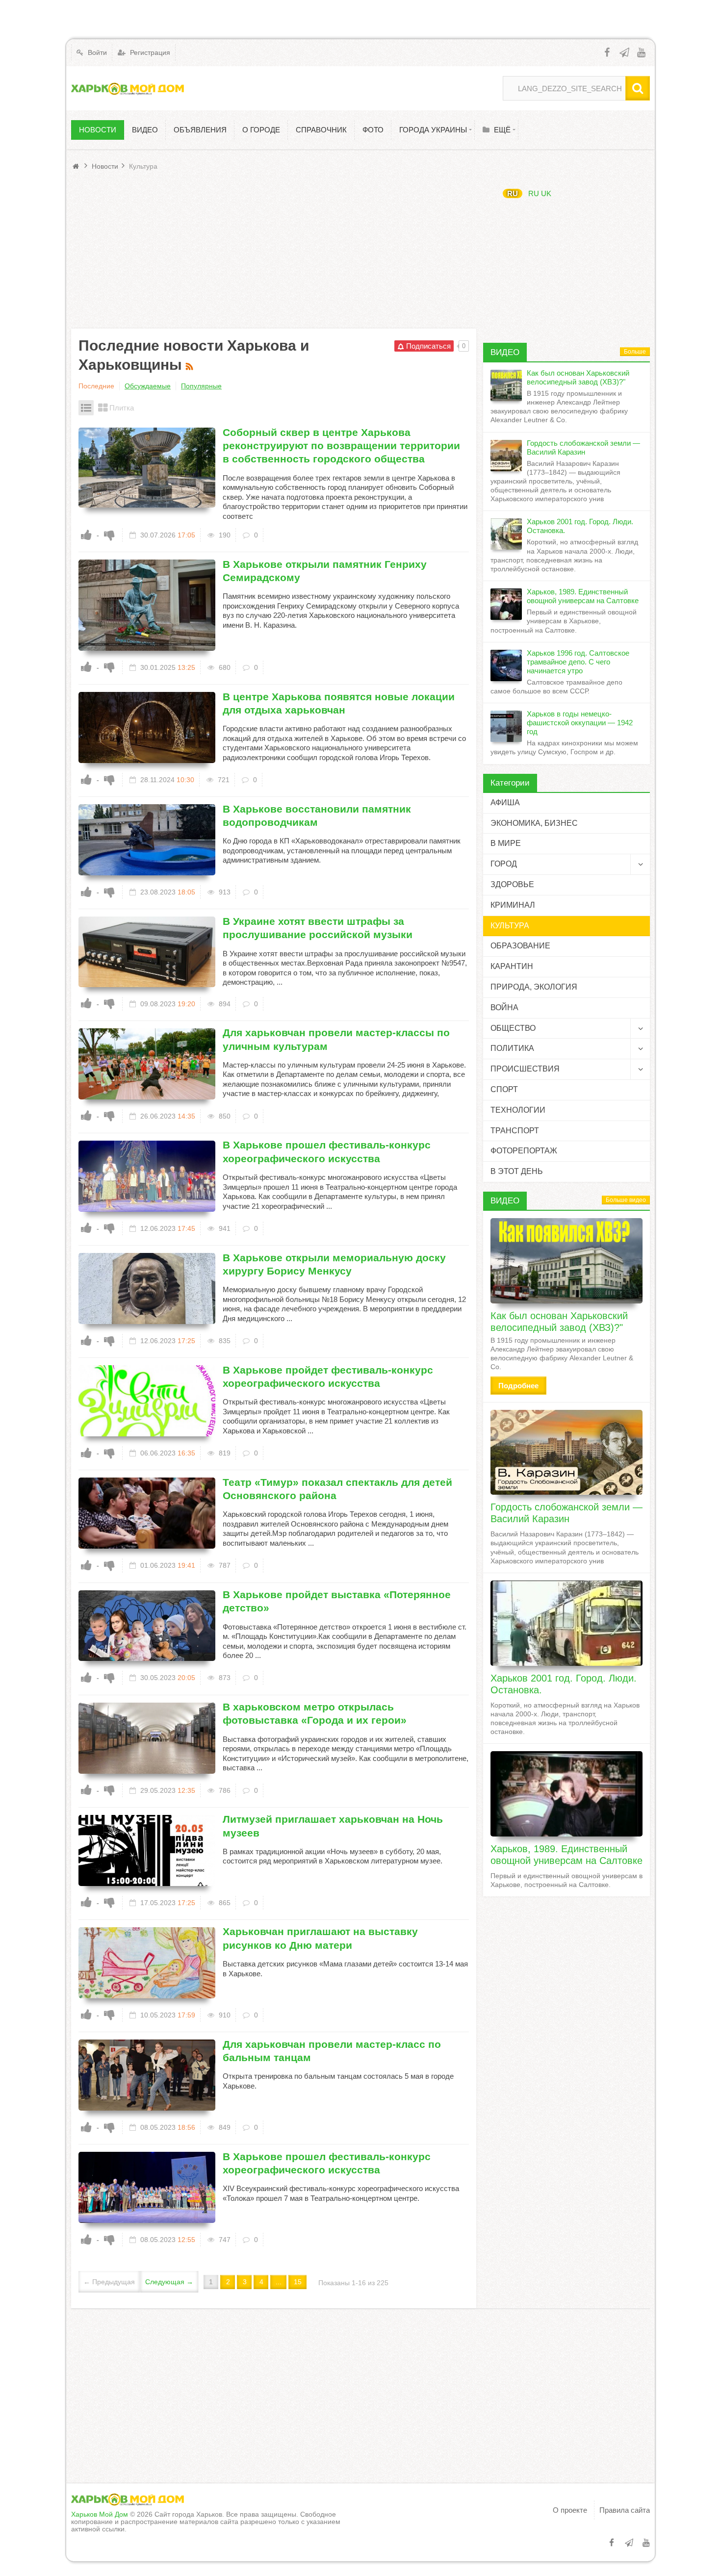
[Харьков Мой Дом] (128, 88)
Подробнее (518, 1386)
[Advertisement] (274, 250)
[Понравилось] (86, 535)
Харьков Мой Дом (100, 2514)
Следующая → (169, 2282)
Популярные (201, 386)
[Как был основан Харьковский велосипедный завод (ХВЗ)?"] (566, 1261)
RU (513, 193)
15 (298, 2282)
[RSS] (191, 365)
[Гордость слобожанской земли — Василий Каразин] (566, 1453)
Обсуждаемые (148, 386)
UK (546, 193)
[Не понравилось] (109, 535)
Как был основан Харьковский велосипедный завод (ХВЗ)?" (578, 377)
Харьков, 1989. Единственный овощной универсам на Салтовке (583, 596)
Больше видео (626, 1200)
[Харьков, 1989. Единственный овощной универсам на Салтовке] (566, 1794)
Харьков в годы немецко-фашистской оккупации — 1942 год (580, 723)
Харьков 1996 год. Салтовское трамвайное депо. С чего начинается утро (578, 662)
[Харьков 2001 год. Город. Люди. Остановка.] (566, 1623)
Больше (635, 352)
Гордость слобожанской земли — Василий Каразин (583, 447)
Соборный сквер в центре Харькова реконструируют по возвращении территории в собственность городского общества (341, 446)
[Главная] (77, 166)
